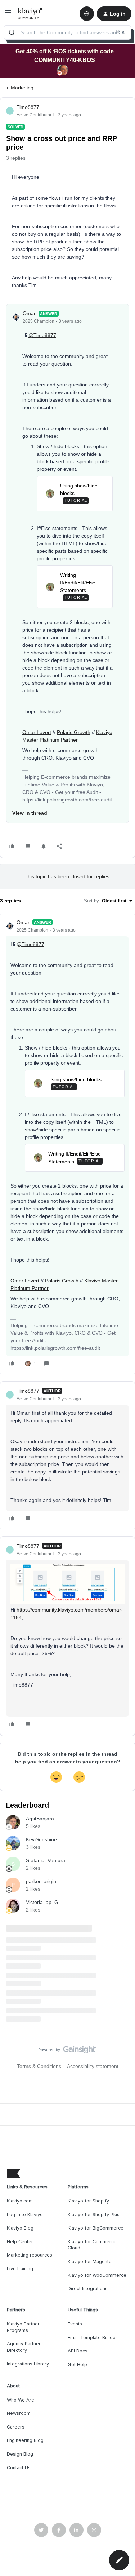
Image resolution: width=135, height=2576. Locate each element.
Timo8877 (28, 107)
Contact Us (19, 2468)
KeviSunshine (41, 1839)
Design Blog (20, 2454)
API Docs (78, 2351)
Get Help (77, 2365)
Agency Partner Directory (24, 2347)
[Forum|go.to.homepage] (30, 14)
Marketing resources (30, 2255)
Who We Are (21, 2400)
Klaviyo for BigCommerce (96, 2228)
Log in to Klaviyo (25, 2215)
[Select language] (87, 14)
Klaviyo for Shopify (88, 2201)
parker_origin (41, 1881)
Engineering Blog (25, 2440)
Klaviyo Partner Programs (23, 2327)
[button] (8, 15)
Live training (20, 2269)
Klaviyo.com (20, 2201)
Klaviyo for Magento (90, 2261)
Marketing (22, 88)
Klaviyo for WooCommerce (97, 2275)
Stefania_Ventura (46, 1860)
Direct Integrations (88, 2288)
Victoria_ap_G (42, 1902)
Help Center (20, 2242)
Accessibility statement (93, 2066)
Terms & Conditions (39, 2066)
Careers (16, 2427)
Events (75, 2324)
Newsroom (19, 2413)
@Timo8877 (42, 335)
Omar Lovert (37, 732)
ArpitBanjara (40, 1819)
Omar (29, 313)
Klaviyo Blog (20, 2228)
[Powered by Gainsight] (67, 2051)
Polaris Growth (74, 732)
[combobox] (67, 32)
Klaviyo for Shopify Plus (94, 2215)
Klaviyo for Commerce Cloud (92, 2245)
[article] (67, 1144)
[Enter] (12, 32)
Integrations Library (28, 2364)
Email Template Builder (93, 2338)
